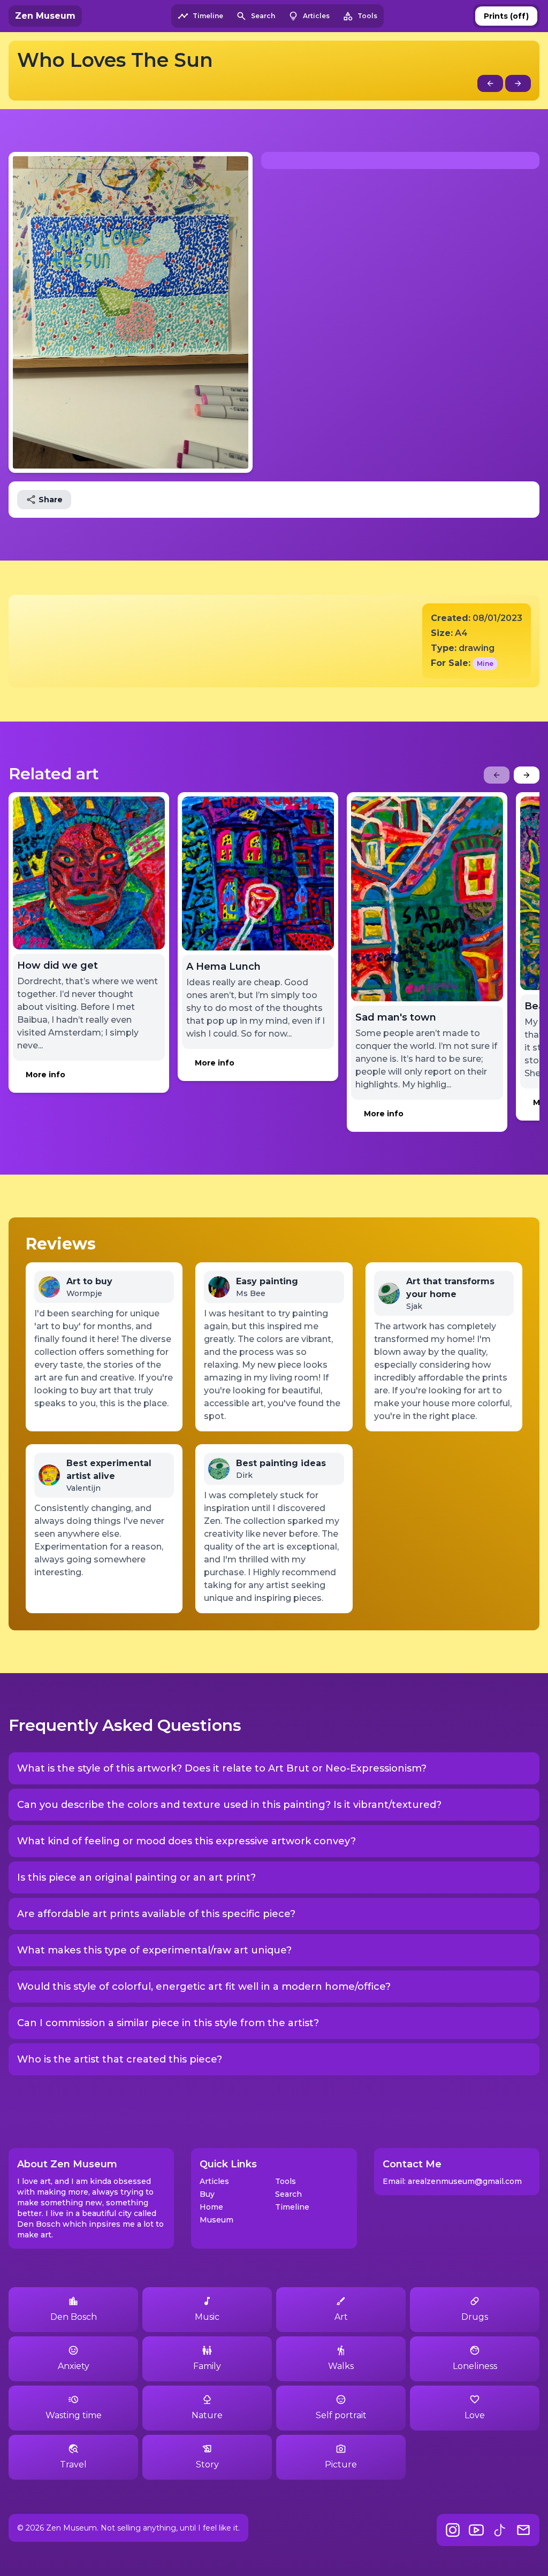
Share (51, 500)
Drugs (475, 2317)
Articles (214, 2181)
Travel (73, 2464)
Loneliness (475, 2366)
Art (341, 2317)
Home (211, 2207)
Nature (207, 2415)
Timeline (292, 2207)
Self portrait (341, 2415)
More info (45, 1075)
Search (288, 2194)
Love (475, 2415)
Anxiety (74, 2366)
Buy (207, 2194)
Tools (286, 2181)
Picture (341, 2464)
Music (207, 2317)
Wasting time (74, 2415)
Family (207, 2366)
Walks (341, 2366)
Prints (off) (506, 16)
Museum (216, 2220)
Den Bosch (74, 2317)
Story (207, 2464)
